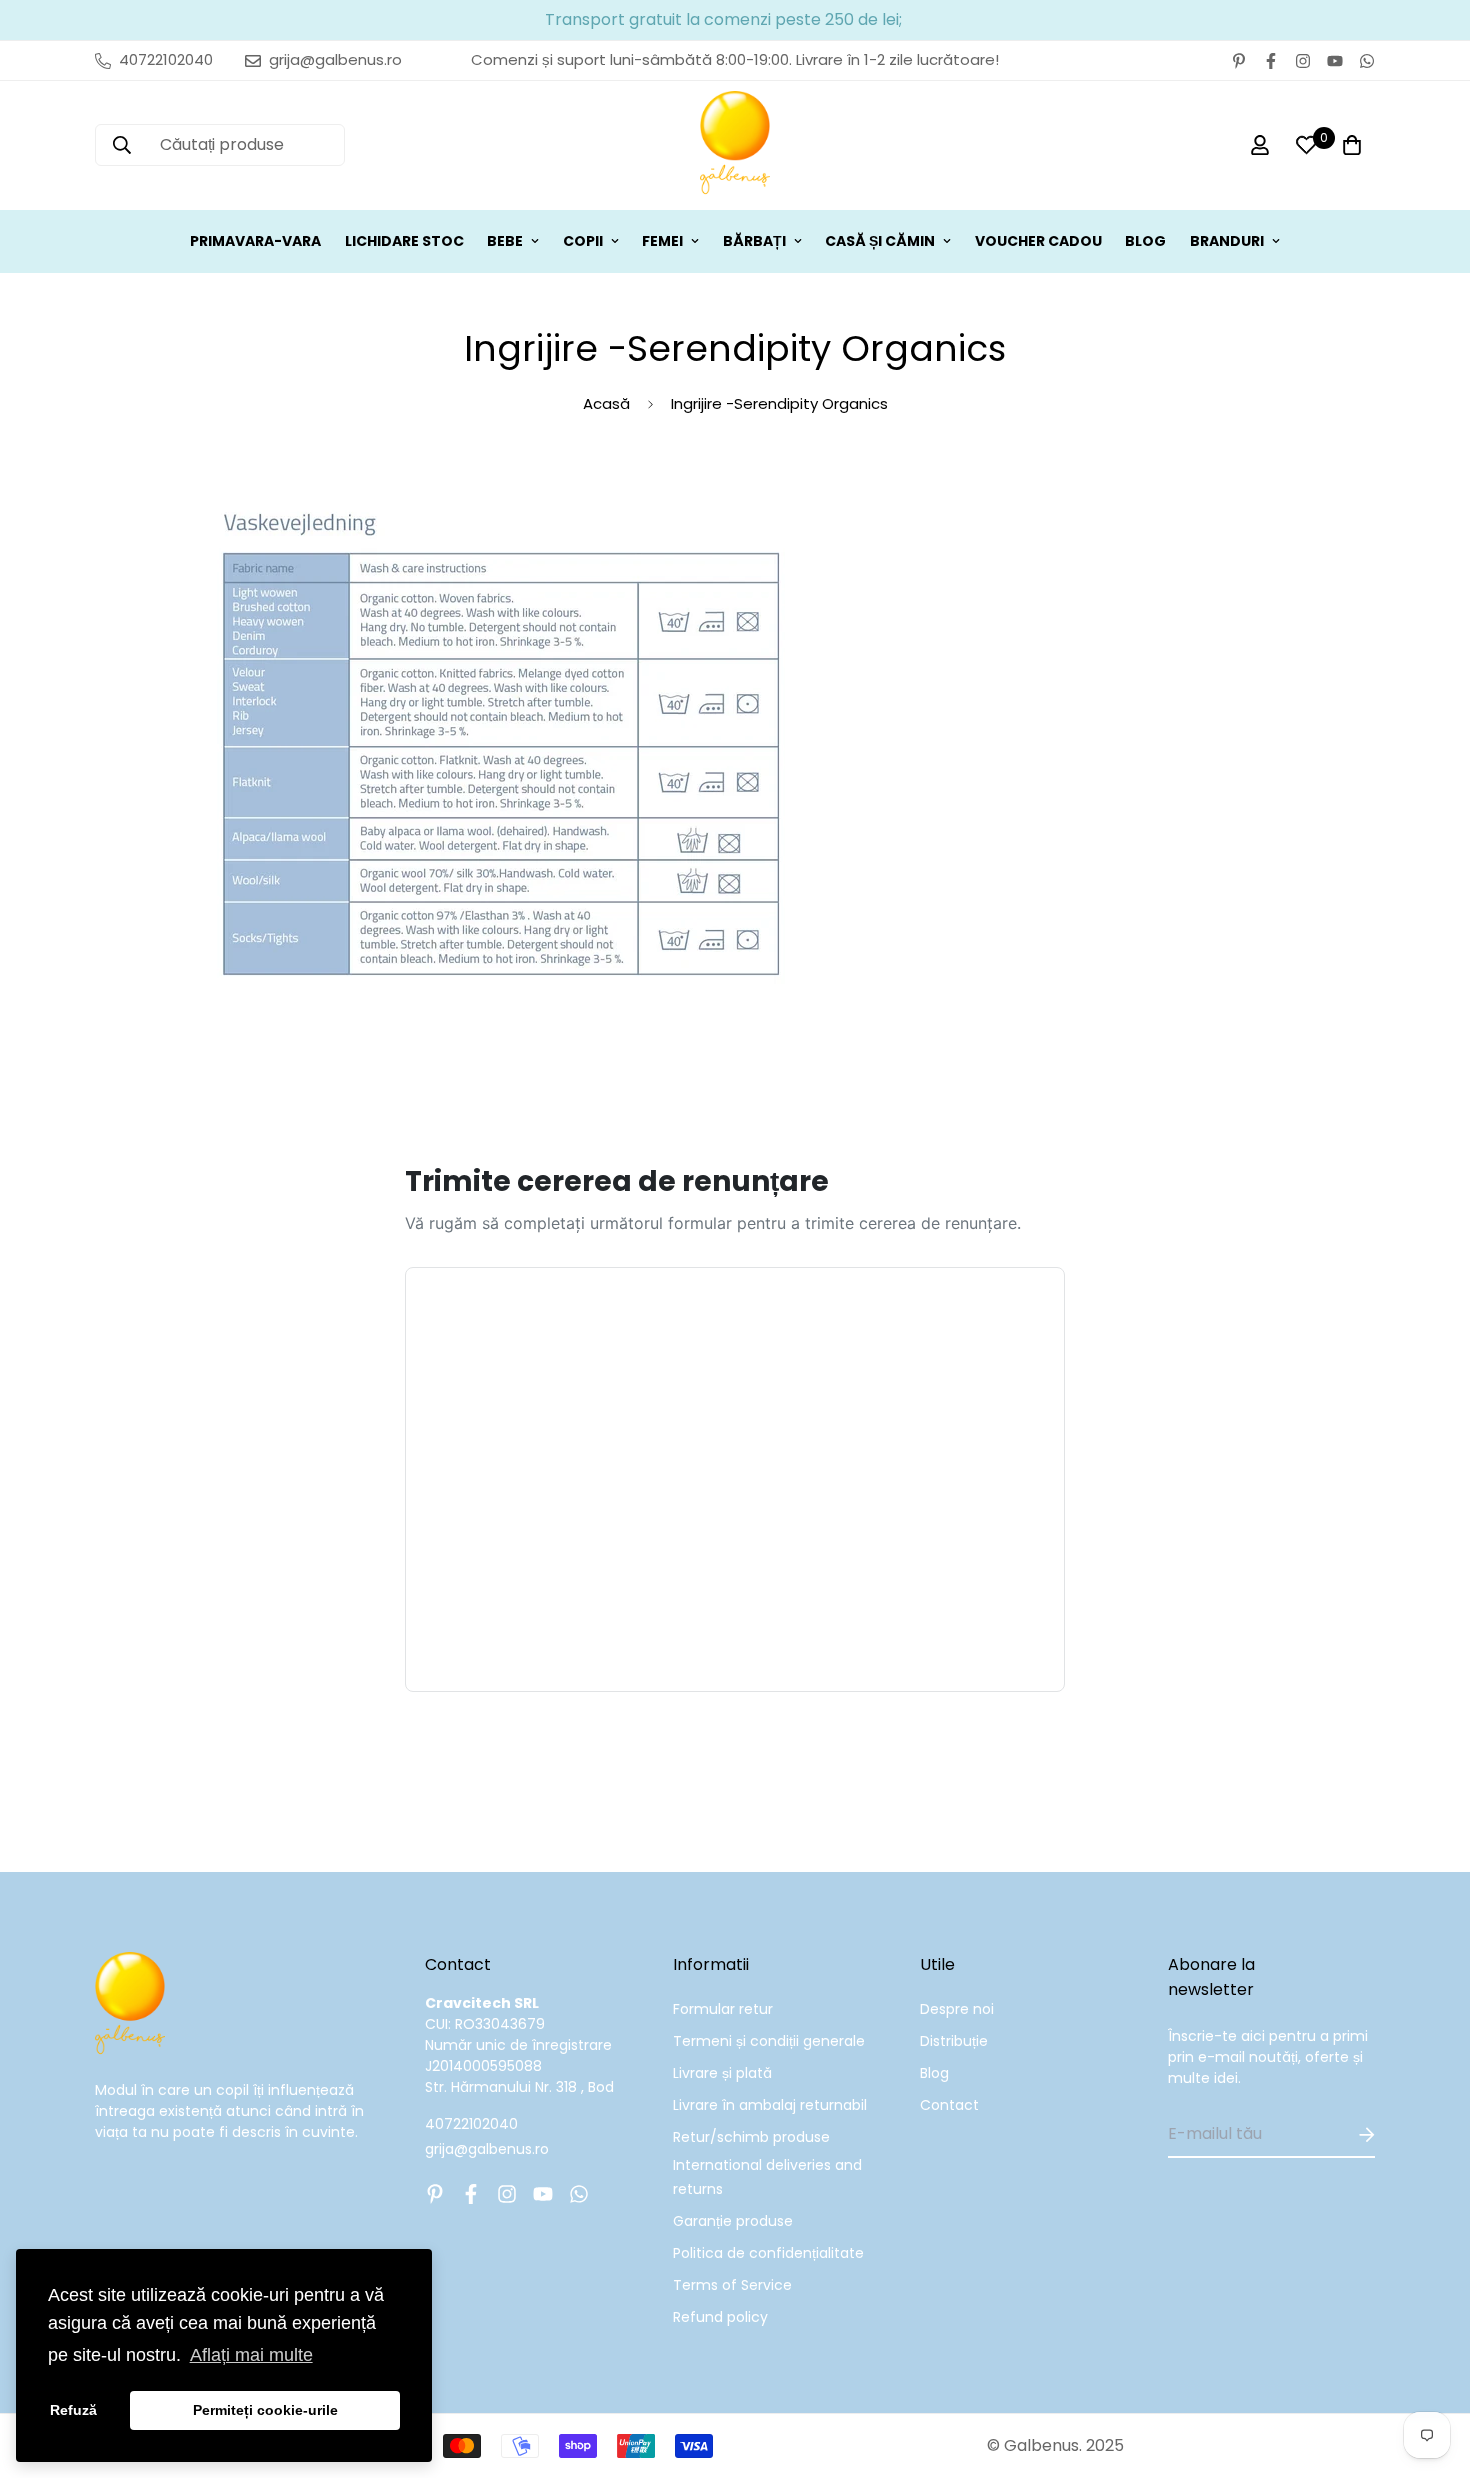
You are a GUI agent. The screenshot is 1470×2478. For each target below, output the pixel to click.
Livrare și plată (722, 2073)
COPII (583, 241)
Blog (934, 2073)
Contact (949, 2105)
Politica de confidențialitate (768, 2253)
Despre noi (957, 2009)
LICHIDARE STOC (404, 241)
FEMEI (662, 241)
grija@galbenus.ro (487, 2149)
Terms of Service (732, 2285)
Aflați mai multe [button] (251, 2355)
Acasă (606, 403)
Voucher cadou (1038, 241)
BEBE (505, 241)
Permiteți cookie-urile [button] (265, 2410)
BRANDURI (1227, 241)
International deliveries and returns (767, 2177)
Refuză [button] (73, 2410)
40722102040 (471, 2124)
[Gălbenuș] (735, 145)
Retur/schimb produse (751, 2137)
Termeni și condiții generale (769, 2041)
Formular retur (723, 2009)
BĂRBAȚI (754, 241)
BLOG (1145, 241)
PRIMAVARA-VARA (255, 241)
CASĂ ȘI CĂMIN (880, 241)
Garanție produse (733, 2221)
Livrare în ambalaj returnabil (770, 2105)
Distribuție (954, 2041)
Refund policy (720, 2317)
